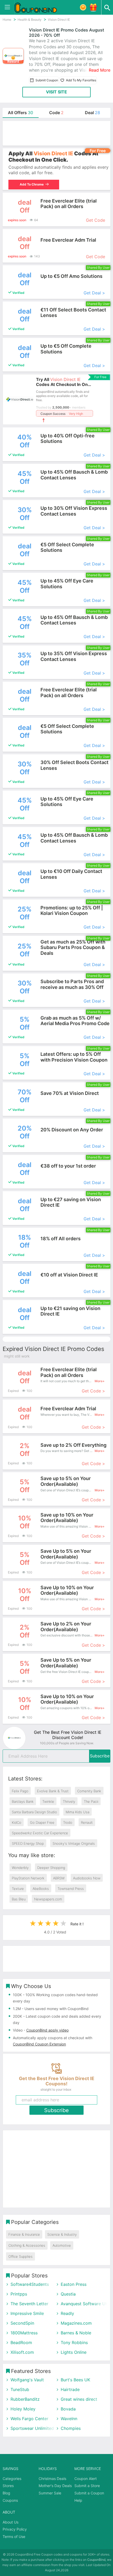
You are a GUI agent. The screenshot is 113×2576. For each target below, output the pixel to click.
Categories (12, 2479)
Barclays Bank (23, 1801)
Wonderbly (20, 1868)
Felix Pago (20, 1791)
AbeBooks (41, 1889)
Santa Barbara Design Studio (34, 1812)
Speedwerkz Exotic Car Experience (40, 1833)
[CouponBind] (39, 7)
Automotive (62, 2245)
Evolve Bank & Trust (53, 1791)
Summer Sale (50, 2493)
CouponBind (96, 2560)
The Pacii (91, 1801)
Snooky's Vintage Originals (74, 1843)
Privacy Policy (15, 2529)
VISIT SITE (56, 92)
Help (78, 2500)
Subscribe (100, 1756)
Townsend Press (71, 1889)
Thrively (69, 1801)
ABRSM (59, 1878)
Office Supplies (20, 2256)
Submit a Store (87, 2486)
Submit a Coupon (89, 2493)
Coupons (10, 2500)
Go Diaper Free (42, 1822)
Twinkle (48, 1801)
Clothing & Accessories (27, 2245)
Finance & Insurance (24, 2234)
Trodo (68, 1822)
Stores (8, 2486)
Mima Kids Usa (78, 1812)
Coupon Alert (86, 2479)
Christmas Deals (52, 2479)
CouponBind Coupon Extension (39, 2044)
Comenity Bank (89, 1791)
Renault (87, 1822)
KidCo (17, 1822)
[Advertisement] (56, 133)
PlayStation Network (28, 1878)
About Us (11, 2522)
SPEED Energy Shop (28, 1843)
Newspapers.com (48, 1899)
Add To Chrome (31, 184)
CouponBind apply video (47, 2030)
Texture (18, 1889)
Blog (6, 2493)
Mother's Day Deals (55, 2486)
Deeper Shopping (51, 1868)
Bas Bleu (19, 1899)
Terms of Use (14, 2537)
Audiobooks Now (87, 1878)
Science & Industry (62, 2234)
